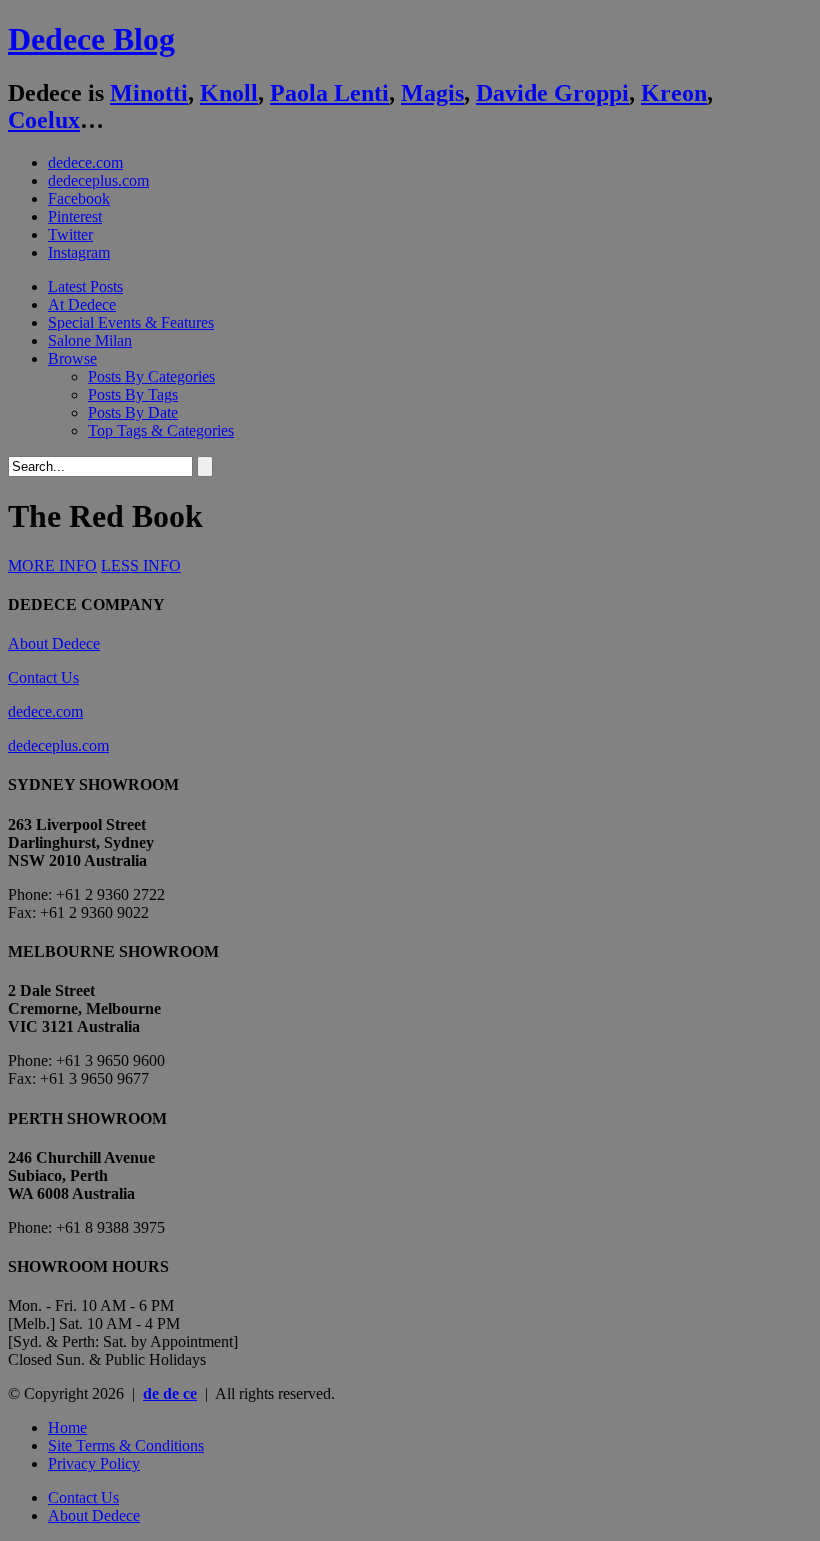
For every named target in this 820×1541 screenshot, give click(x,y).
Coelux (44, 120)
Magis (432, 93)
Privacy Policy (94, 1463)
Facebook (79, 198)
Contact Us (43, 677)
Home (67, 1427)
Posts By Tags (133, 394)
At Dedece (82, 304)
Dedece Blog (91, 39)
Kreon (674, 93)
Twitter (70, 234)
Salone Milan (90, 340)
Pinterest (75, 216)
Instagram (79, 252)
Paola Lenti (329, 93)
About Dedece (54, 643)
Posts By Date (133, 412)
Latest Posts (85, 286)
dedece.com (85, 162)
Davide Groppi (552, 93)
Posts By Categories (151, 376)
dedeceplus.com (98, 180)
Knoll (229, 93)
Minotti (149, 93)
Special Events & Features (131, 322)
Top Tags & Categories (161, 430)
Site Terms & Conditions (126, 1445)
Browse (72, 358)
